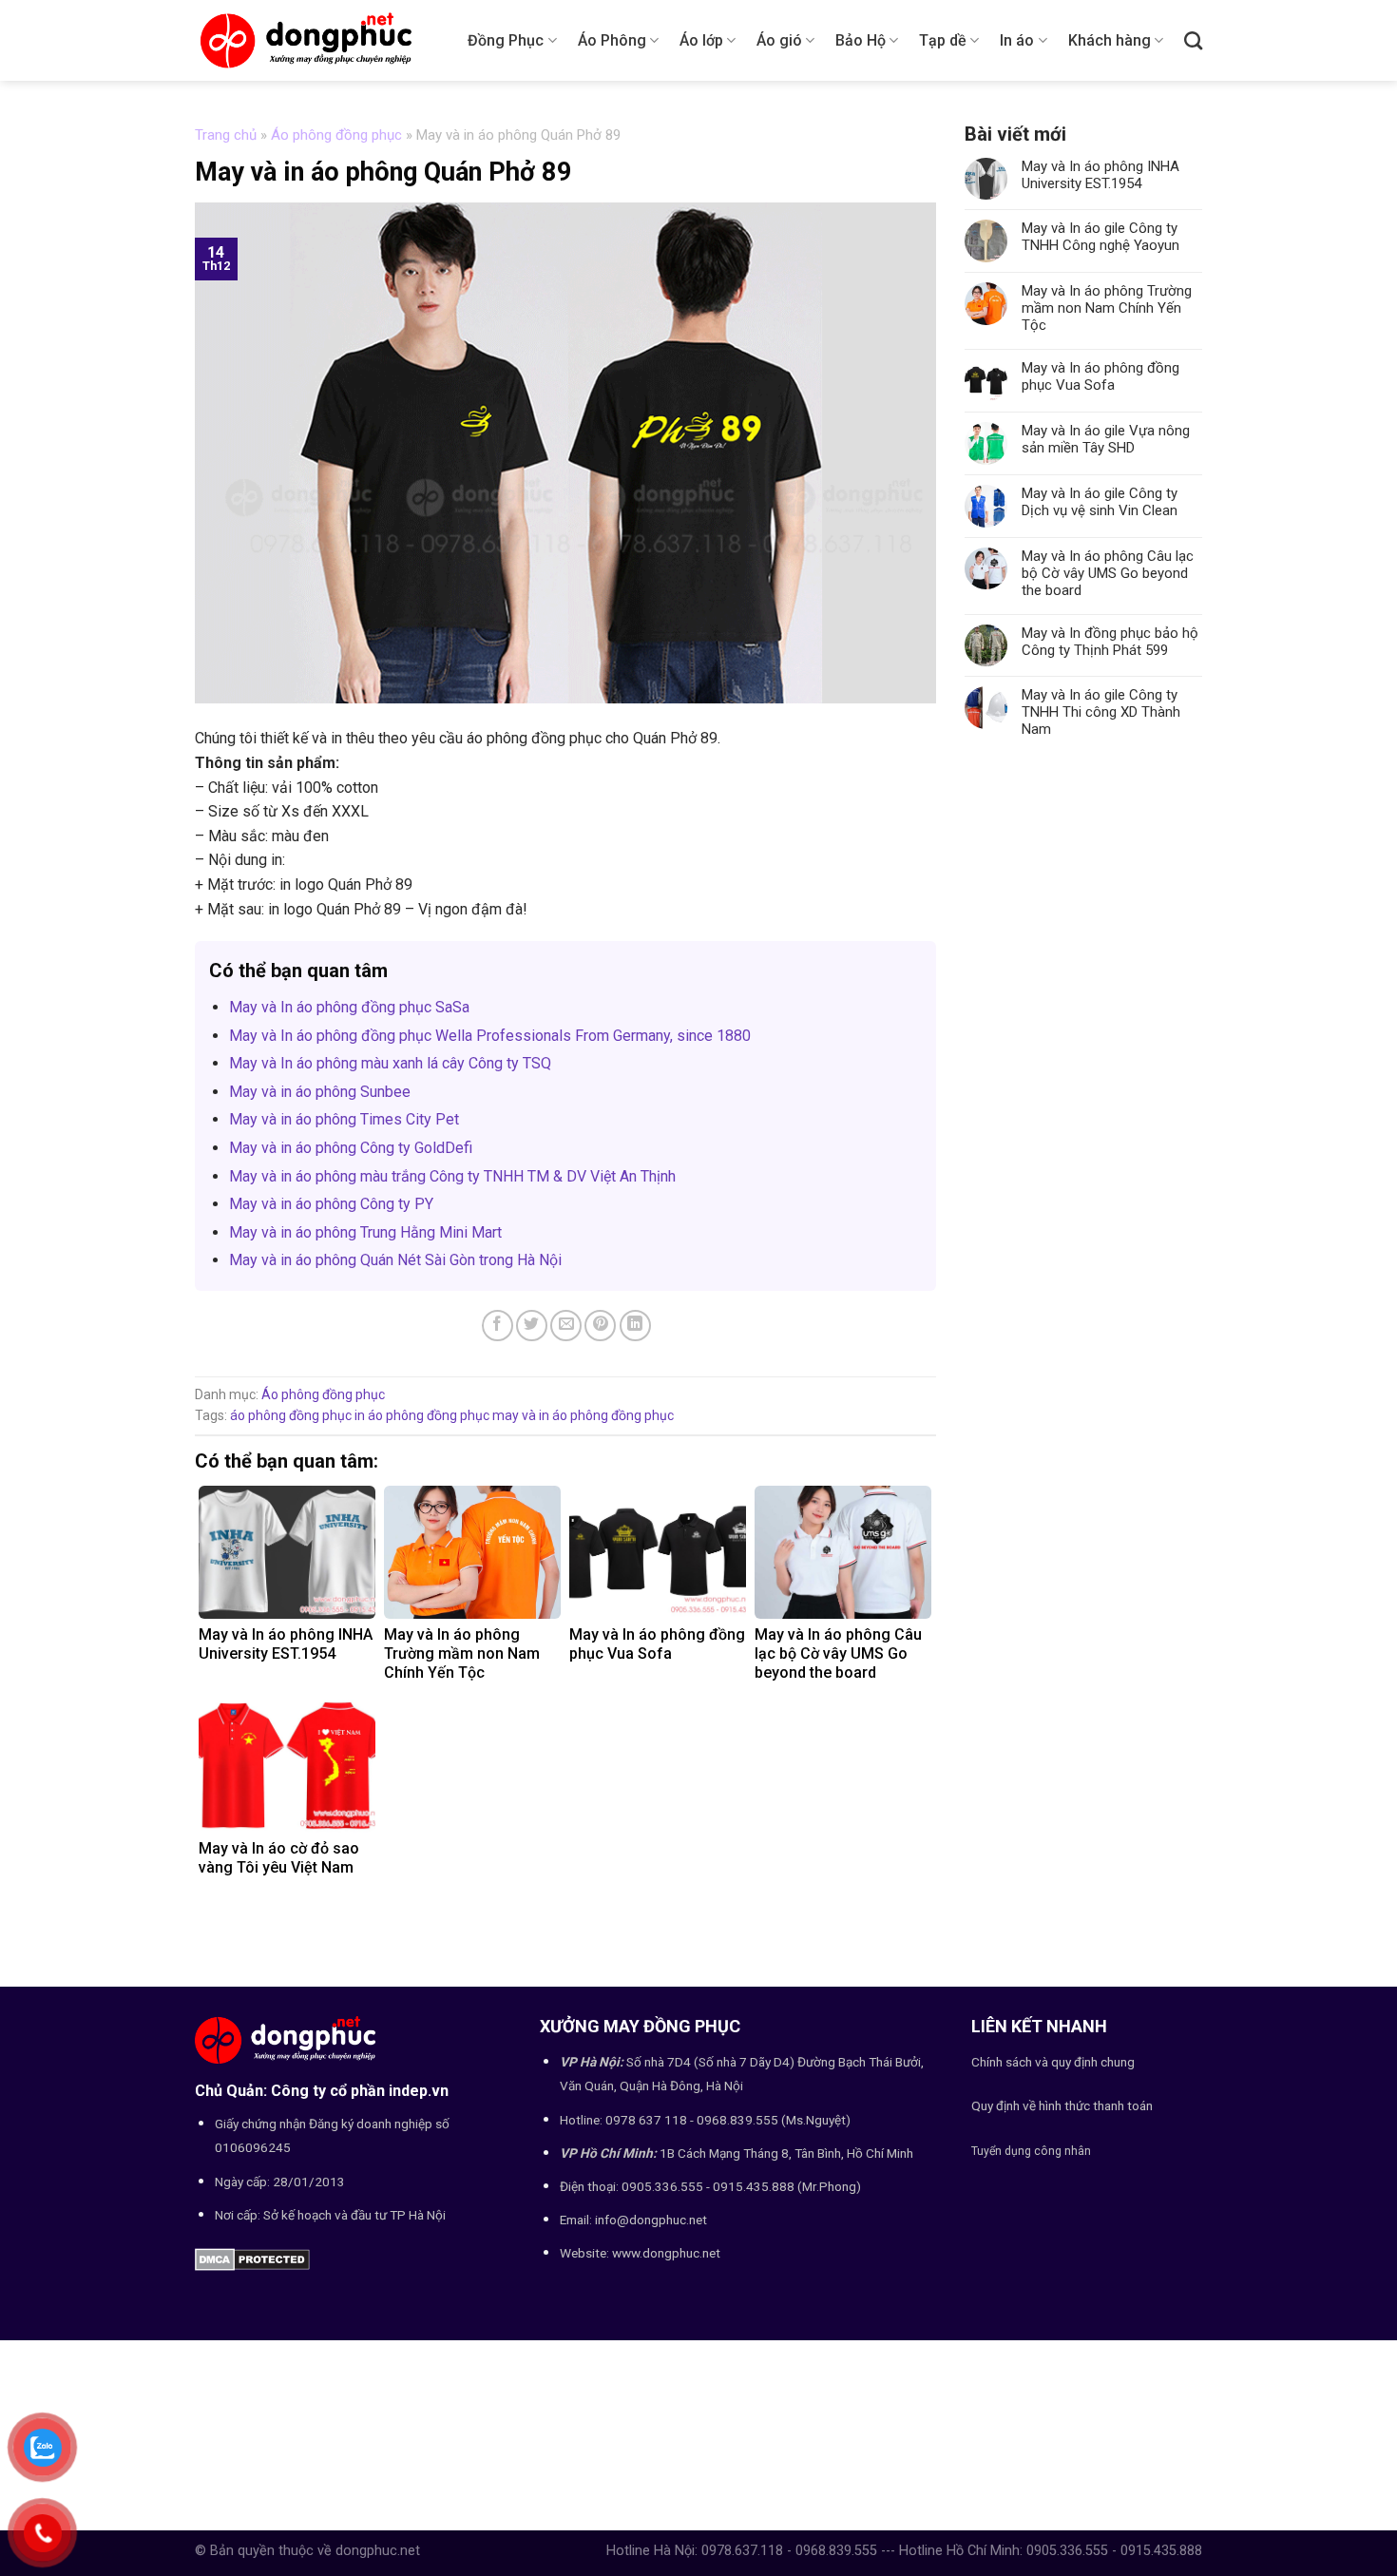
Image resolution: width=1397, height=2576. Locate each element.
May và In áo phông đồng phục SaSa (349, 1007)
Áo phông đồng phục (336, 135)
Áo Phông (612, 40)
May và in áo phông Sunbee (320, 1092)
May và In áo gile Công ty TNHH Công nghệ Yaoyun (1100, 237)
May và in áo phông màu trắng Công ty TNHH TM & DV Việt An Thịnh (452, 1176)
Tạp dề (943, 40)
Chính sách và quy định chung (1053, 2062)
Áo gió (779, 40)
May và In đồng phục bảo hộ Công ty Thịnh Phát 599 (1110, 642)
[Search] (1193, 40)
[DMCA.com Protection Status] (252, 2258)
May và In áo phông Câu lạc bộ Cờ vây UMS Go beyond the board (1108, 573)
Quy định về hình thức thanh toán (1062, 2105)
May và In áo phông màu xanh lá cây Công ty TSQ (390, 1063)
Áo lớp (701, 40)
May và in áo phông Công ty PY (331, 1204)
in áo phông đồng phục (422, 1415)
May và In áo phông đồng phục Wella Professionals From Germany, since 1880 (490, 1036)
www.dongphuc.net (666, 2253)
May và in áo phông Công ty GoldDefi (351, 1148)
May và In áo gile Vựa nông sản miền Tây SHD (1106, 439)
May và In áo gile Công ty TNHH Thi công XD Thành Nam (1101, 712)
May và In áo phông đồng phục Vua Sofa (1100, 376)
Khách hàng (1110, 40)
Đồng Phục (506, 40)
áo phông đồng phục (291, 1415)
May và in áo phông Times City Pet (344, 1119)
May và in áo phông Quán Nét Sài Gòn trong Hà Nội (395, 1260)
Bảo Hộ (861, 40)
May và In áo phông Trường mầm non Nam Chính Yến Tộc (1107, 308)
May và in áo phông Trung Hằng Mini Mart (365, 1232)
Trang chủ (226, 135)
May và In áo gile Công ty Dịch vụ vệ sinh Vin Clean (1100, 502)
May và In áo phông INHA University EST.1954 (1100, 175)
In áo (1017, 40)
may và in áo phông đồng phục (583, 1415)
